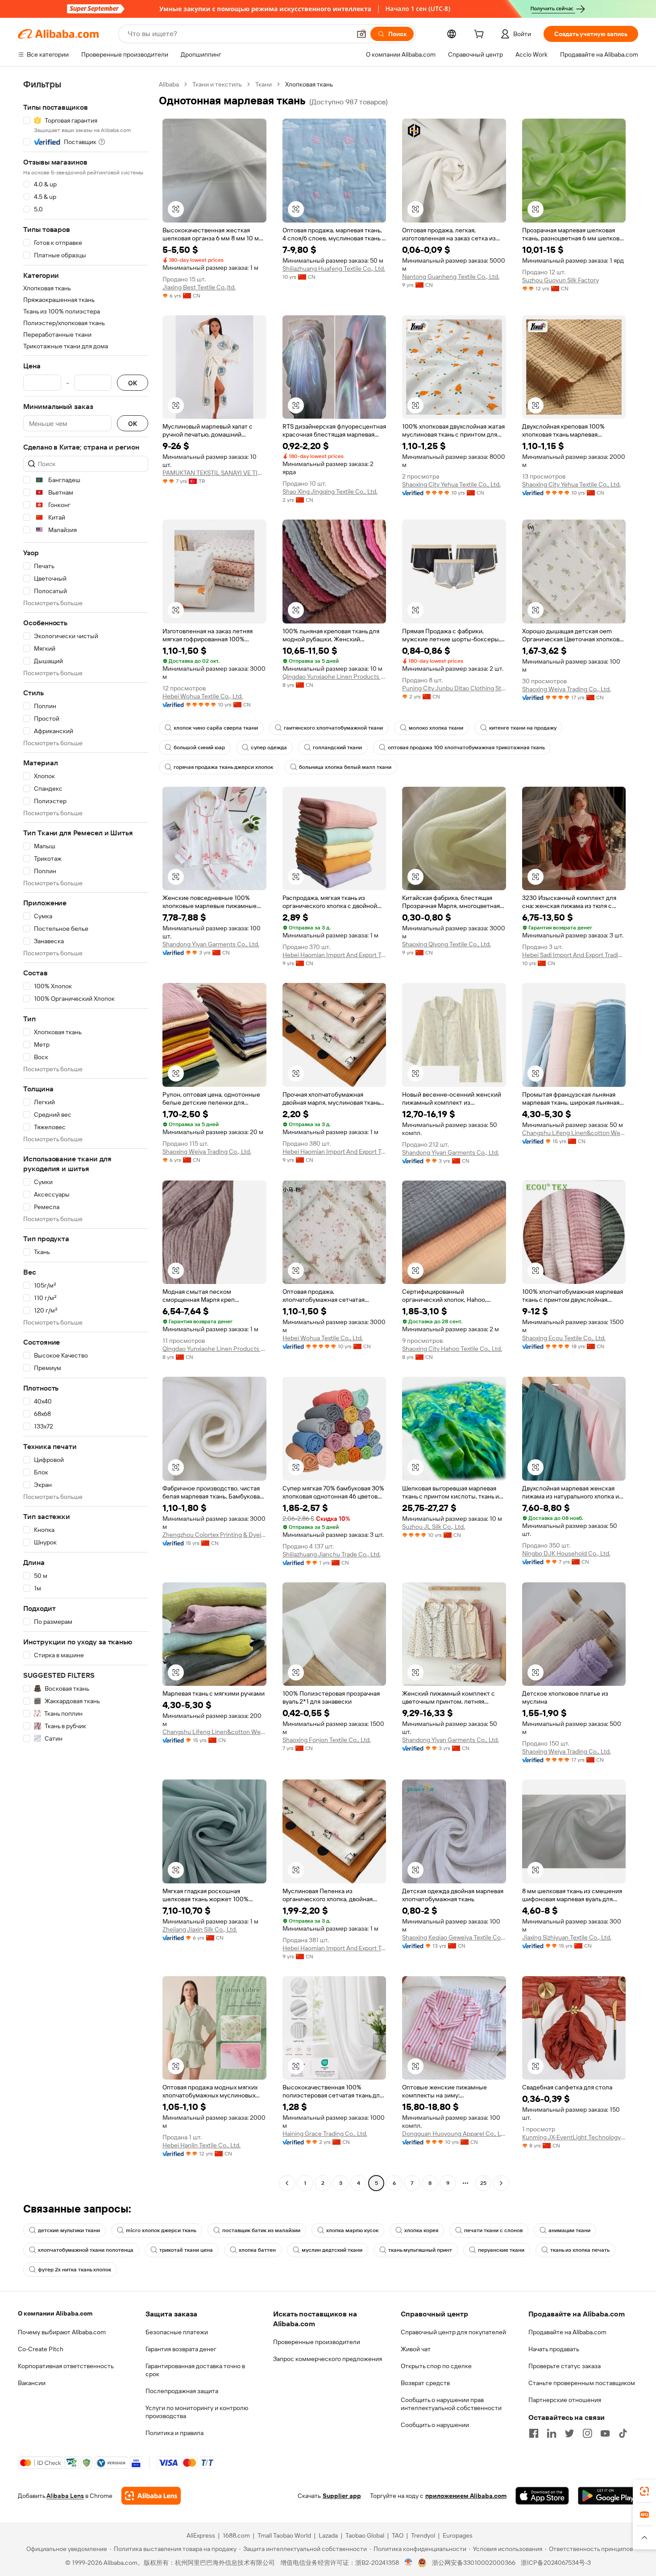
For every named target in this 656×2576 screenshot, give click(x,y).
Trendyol (423, 2535)
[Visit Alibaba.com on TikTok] (623, 2433)
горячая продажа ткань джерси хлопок (223, 767)
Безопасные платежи (177, 2332)
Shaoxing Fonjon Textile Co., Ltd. (327, 1740)
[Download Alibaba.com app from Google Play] (608, 2496)
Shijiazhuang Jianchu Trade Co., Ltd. (332, 1554)
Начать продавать (554, 2349)
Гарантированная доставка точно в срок (195, 2370)
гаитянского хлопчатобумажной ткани (333, 728)
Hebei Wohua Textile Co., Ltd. (203, 696)
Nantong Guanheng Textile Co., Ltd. (451, 277)
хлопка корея (421, 2230)
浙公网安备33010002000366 (474, 2563)
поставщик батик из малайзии (261, 2230)
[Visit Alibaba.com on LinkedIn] (552, 2433)
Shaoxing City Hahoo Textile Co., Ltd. (452, 1349)
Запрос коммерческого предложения (328, 2359)
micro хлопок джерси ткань (161, 2230)
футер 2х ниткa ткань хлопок (75, 2270)
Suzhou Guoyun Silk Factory (561, 280)
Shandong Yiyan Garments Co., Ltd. (211, 944)
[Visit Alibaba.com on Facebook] (534, 2433)
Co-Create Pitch (41, 2349)
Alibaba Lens (65, 2496)
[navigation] (86, 1135)
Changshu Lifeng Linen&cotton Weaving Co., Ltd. (574, 1133)
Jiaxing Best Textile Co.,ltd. (199, 287)
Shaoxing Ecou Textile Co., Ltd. (564, 1338)
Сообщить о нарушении (435, 2425)
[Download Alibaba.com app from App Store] (542, 2496)
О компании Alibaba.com (55, 2313)
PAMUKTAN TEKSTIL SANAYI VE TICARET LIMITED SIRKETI (214, 473)
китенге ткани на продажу (523, 728)
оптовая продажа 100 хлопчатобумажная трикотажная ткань (466, 747)
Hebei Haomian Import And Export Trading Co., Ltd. (334, 955)
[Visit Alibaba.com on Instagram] (587, 2433)
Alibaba (169, 84)
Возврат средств (425, 2383)
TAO (398, 2535)
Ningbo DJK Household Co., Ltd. (566, 1553)
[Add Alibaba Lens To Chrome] (151, 2496)
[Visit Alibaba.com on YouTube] (605, 2433)
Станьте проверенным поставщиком (582, 2383)
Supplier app (342, 2496)
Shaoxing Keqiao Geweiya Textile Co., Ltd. (454, 1937)
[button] (361, 34)
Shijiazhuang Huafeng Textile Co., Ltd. (334, 268)
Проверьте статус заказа (565, 2366)
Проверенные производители (317, 2342)
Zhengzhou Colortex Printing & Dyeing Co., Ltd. (214, 1535)
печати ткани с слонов (493, 2230)
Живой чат (416, 2349)
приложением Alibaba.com (466, 2496)
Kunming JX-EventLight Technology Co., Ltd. (574, 2137)
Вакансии (32, 2383)
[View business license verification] (409, 2563)
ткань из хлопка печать (580, 2250)
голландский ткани (337, 747)
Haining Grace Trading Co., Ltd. (325, 2134)
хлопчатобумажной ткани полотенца (86, 2250)
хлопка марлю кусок (352, 2230)
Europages (458, 2535)
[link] (644, 2491)
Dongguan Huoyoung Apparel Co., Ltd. (454, 2134)
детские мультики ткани (69, 2230)
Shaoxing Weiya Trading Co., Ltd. (567, 689)
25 (483, 2183)
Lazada (328, 2535)
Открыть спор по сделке (436, 2366)
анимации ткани (569, 2230)
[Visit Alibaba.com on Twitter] (569, 2433)
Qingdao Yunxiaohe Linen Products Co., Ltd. (334, 677)
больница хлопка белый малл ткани (345, 767)
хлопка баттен (257, 2250)
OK (133, 383)
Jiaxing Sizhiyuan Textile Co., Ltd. (567, 1937)
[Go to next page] (501, 2183)
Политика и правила (174, 2433)
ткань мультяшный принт (420, 2250)
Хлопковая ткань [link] (309, 84)
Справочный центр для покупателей (453, 2332)
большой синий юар (199, 747)
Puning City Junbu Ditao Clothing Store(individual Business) (454, 688)
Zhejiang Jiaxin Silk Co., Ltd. (200, 1929)
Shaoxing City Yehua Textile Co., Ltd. (451, 484)
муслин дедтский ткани (332, 2250)
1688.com (236, 2535)
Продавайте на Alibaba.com (567, 2332)
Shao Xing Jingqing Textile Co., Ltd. (330, 491)
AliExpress (201, 2535)
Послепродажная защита (182, 2391)
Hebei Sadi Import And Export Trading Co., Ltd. (574, 955)
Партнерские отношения (565, 2400)
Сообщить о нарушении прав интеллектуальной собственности (451, 2404)
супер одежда (269, 747)
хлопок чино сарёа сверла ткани (216, 728)
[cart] (481, 35)
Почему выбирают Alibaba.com (62, 2332)
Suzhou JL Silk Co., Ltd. (434, 1527)
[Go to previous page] (287, 2183)
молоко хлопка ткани (436, 728)
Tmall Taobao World (284, 2535)
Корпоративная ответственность (66, 2366)
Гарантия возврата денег (181, 2349)
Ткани (264, 84)
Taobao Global (365, 2535)
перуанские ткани (501, 2250)
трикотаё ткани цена (186, 2250)
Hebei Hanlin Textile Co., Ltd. (201, 2145)
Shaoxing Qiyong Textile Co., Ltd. (446, 944)
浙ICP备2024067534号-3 (556, 2563)
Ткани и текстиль (217, 84)
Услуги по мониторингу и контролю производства (197, 2412)
